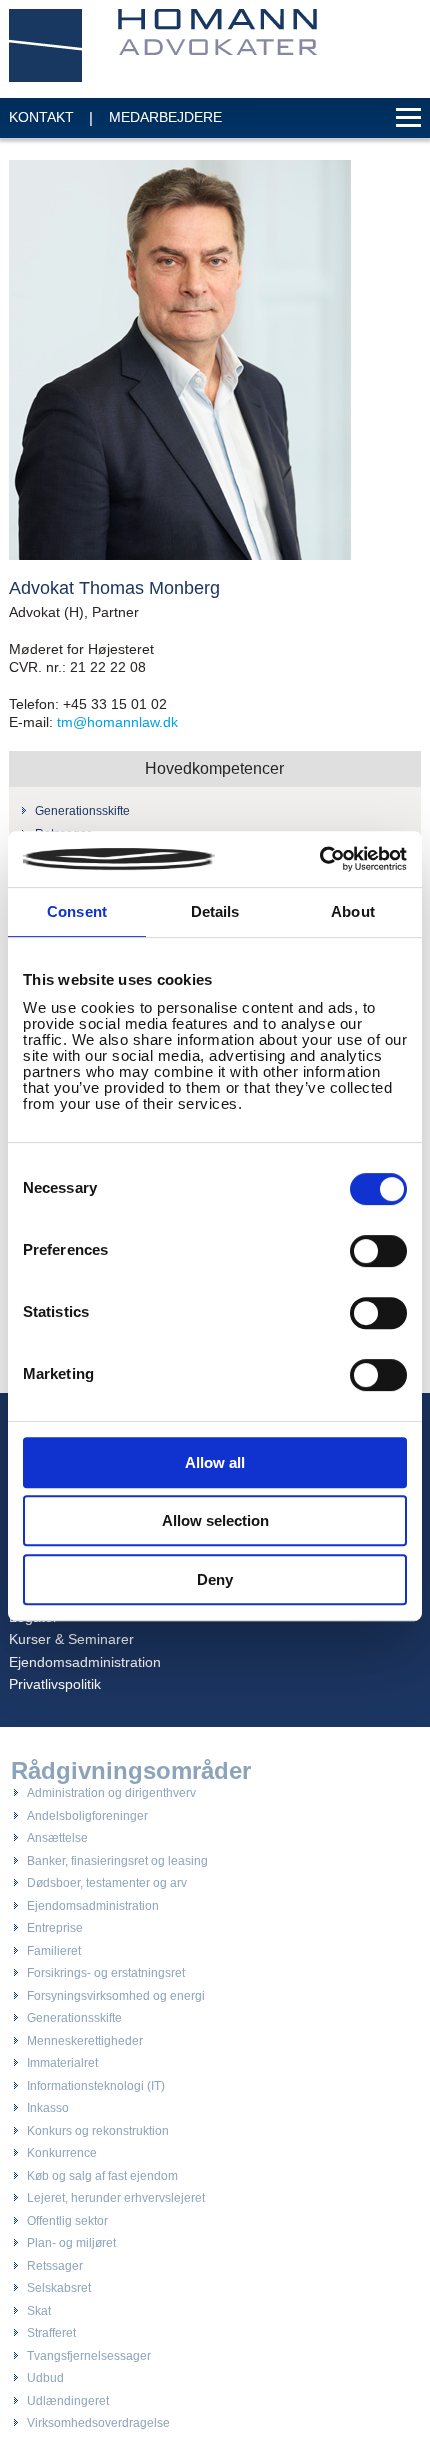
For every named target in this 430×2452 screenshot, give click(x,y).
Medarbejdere (165, 117)
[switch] (378, 1251)
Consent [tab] (77, 911)
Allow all (215, 1462)
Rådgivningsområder (131, 1771)
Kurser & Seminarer (71, 1639)
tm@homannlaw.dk (117, 722)
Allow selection (215, 1520)
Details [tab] (215, 911)
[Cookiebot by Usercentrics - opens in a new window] (319, 859)
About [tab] (353, 911)
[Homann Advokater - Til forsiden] (164, 45)
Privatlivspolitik (55, 1684)
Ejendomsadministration (85, 1662)
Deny (215, 1579)
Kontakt (41, 117)
